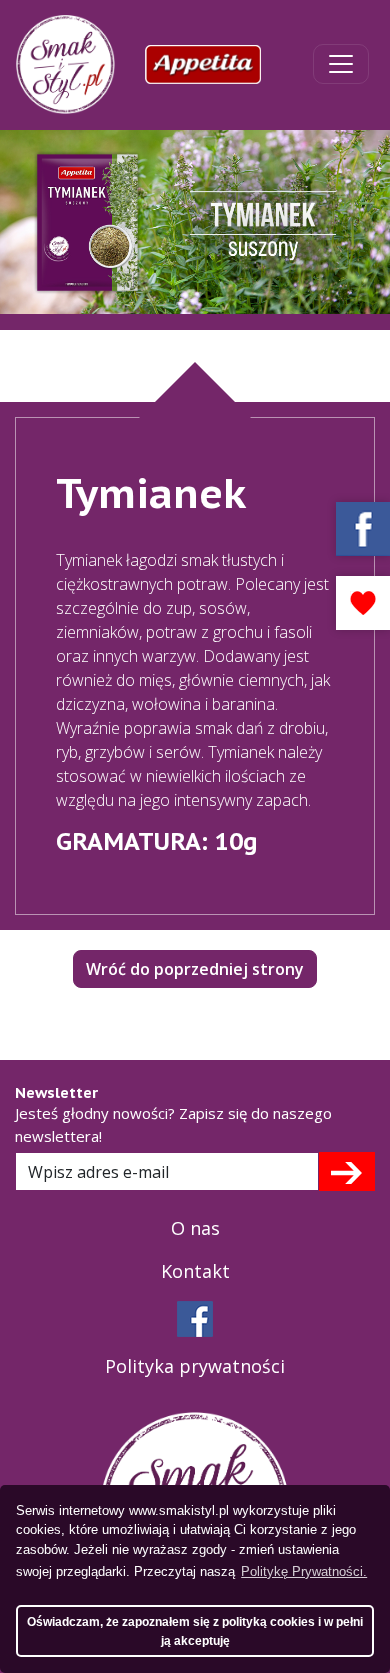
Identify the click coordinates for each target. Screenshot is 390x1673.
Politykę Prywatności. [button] (304, 1571)
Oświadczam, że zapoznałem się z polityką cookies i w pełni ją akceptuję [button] (195, 1631)
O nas (195, 1228)
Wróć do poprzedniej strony (195, 969)
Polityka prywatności (195, 1366)
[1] (346, 1171)
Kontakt (195, 1271)
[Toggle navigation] (341, 64)
